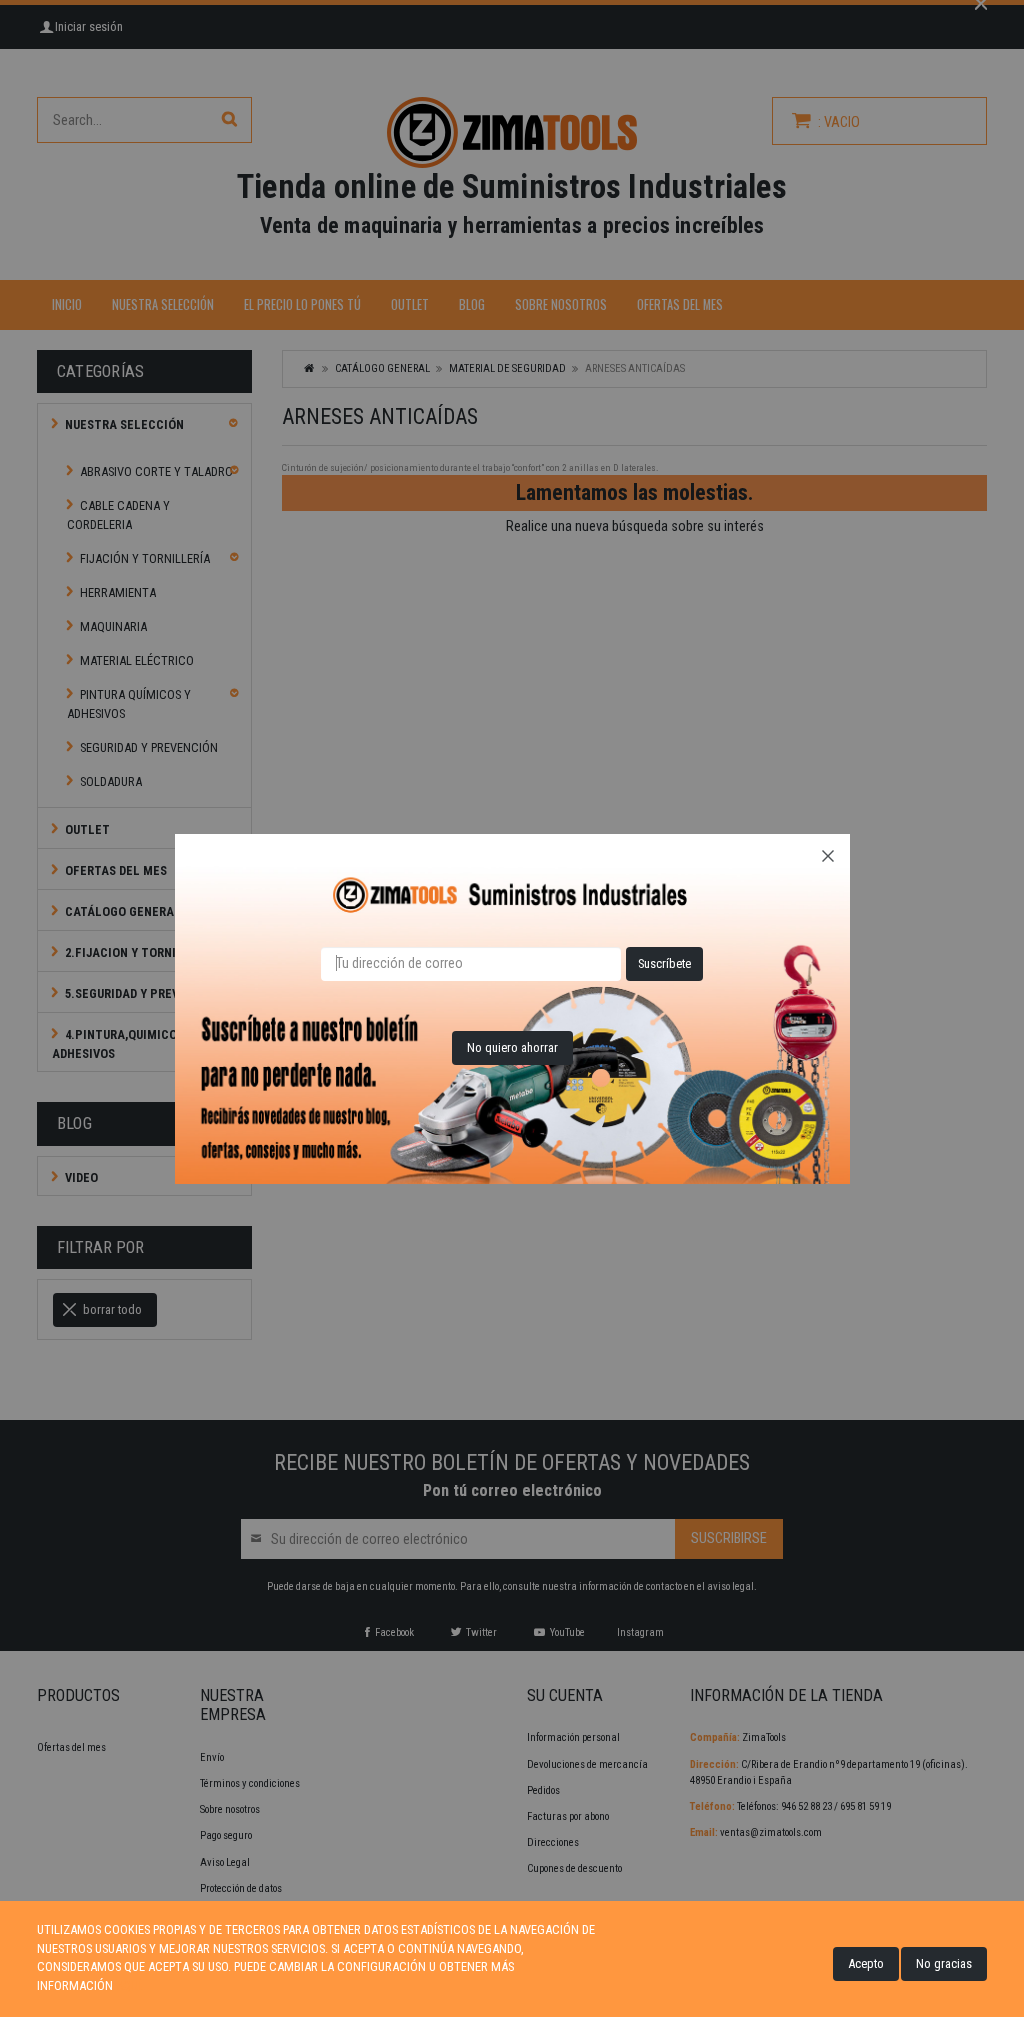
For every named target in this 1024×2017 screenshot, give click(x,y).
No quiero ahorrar (512, 1047)
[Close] (828, 856)
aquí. (130, 1985)
